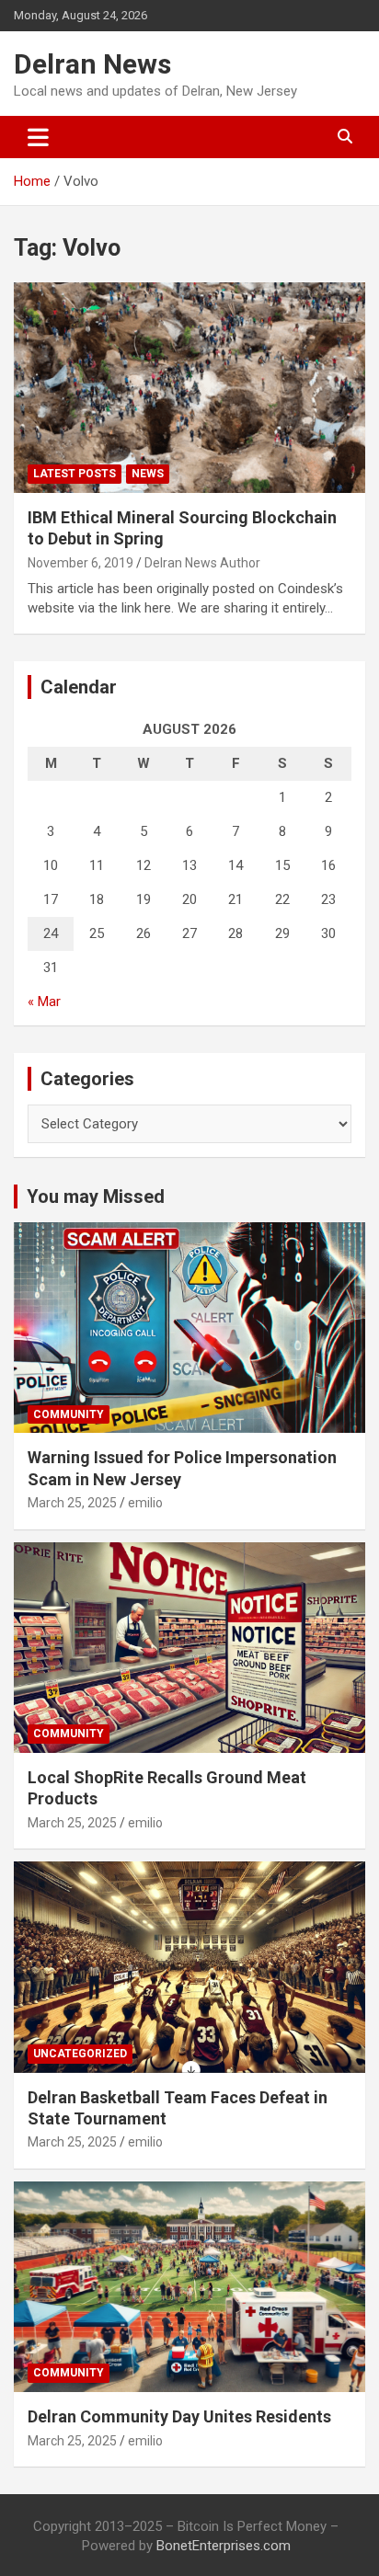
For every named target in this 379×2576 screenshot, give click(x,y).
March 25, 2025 (72, 1503)
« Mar (44, 1002)
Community (69, 1414)
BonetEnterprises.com (224, 2546)
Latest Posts (75, 474)
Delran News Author (202, 563)
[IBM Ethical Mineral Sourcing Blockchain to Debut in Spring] (189, 388)
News (148, 474)
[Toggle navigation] (38, 137)
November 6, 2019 (80, 563)
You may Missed (96, 1196)
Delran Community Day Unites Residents (179, 2416)
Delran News (92, 64)
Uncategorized (80, 2054)
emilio (145, 1503)
